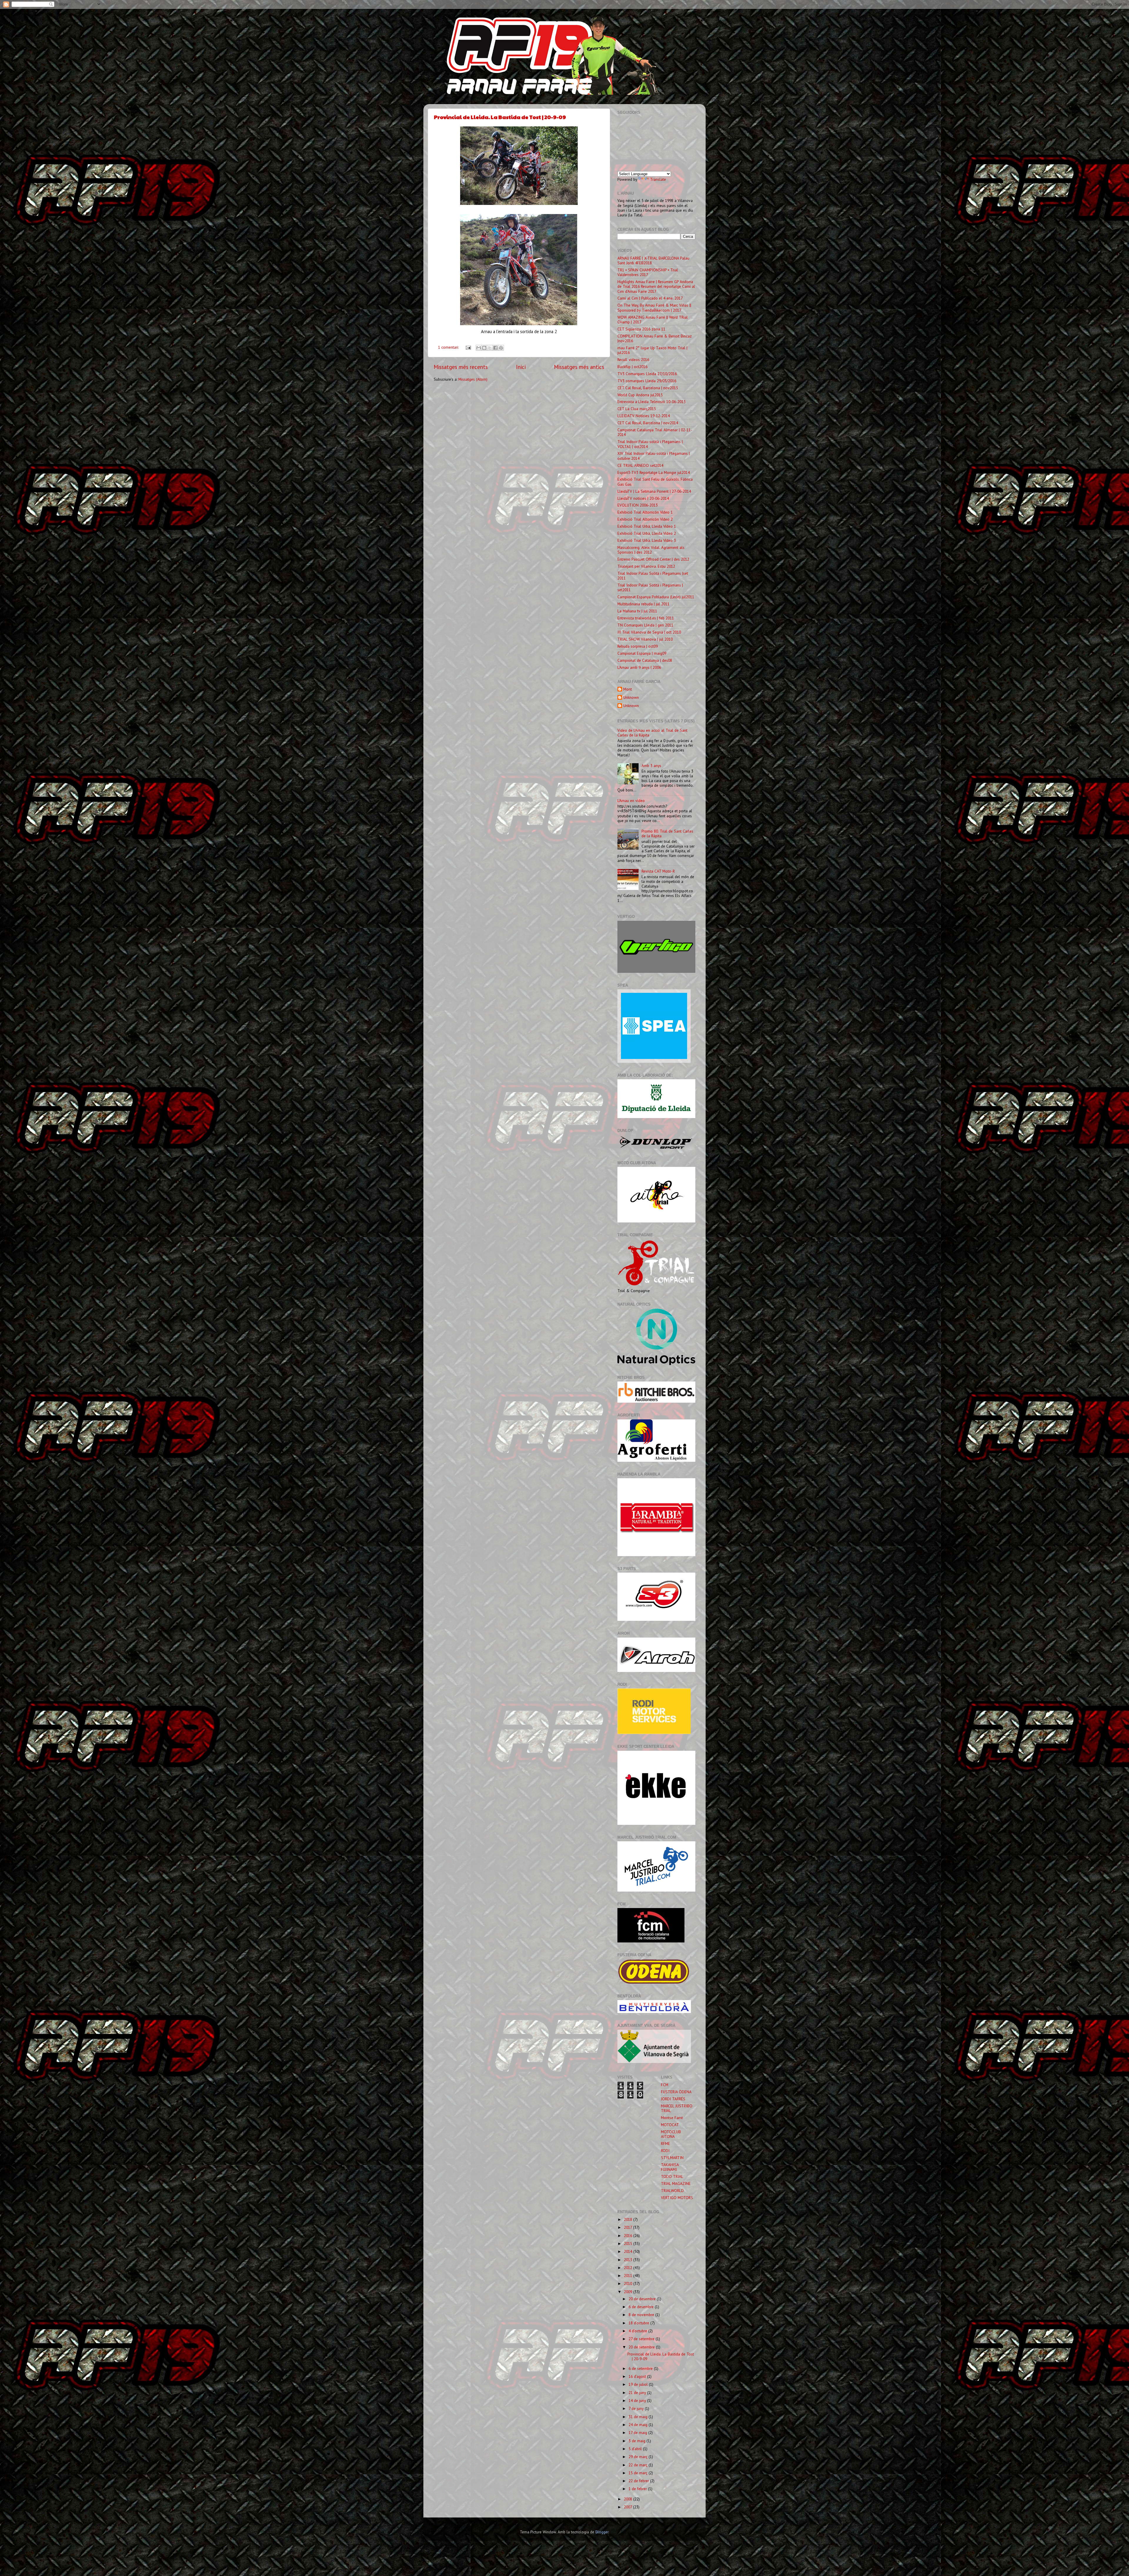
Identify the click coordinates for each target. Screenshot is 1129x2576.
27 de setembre (642, 2339)
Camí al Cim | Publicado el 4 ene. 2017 (650, 298)
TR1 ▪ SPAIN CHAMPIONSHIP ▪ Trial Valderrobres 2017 (648, 272)
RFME (665, 2144)
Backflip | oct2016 (632, 367)
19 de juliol (639, 2384)
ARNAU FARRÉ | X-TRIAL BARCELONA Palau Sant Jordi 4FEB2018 (653, 260)
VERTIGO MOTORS (677, 2198)
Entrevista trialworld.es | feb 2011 (646, 618)
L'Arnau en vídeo (631, 801)
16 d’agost (638, 2376)
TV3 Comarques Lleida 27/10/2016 (647, 374)
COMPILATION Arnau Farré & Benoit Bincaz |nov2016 (655, 338)
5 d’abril (636, 2449)
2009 (629, 2292)
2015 (629, 2243)
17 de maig (638, 2433)
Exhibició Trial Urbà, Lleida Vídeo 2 (647, 533)
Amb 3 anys (651, 766)
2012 (629, 2268)
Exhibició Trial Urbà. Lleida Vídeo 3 (647, 540)
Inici (521, 367)
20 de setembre (642, 2347)
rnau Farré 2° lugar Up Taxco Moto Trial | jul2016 (652, 350)
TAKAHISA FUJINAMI (670, 2167)
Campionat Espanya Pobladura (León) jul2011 (656, 597)
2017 (628, 2227)
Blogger (602, 2532)
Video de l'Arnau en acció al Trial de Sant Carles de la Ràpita (652, 733)
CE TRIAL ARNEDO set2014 (640, 465)
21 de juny (638, 2393)
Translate (658, 179)
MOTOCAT (670, 2125)
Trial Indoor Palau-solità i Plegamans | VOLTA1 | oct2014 (650, 444)
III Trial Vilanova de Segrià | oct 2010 (649, 632)
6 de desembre (642, 2307)
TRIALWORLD (672, 2191)
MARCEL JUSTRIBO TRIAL (677, 2108)
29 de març (639, 2457)
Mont (628, 689)
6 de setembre (641, 2368)
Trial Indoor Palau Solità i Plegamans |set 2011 (653, 576)
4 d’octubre (638, 2331)
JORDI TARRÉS (673, 2099)
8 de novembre (642, 2315)
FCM (665, 2085)
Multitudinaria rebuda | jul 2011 (643, 604)
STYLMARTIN (672, 2158)
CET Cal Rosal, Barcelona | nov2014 (648, 423)
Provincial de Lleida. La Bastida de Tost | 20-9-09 (500, 117)
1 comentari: (449, 347)
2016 (629, 2236)
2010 (629, 2283)
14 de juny (638, 2400)
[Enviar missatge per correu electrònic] (468, 347)
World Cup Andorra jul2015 (640, 395)
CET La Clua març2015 (637, 409)
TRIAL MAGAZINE (676, 2184)
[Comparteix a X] (490, 348)
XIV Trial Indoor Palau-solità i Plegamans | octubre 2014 (654, 456)
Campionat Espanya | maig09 (642, 653)
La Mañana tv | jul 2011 (637, 611)
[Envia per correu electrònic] (479, 348)
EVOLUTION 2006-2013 (638, 505)
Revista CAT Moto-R (658, 871)
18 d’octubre (639, 2323)
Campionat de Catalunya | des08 (645, 660)
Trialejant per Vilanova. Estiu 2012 (646, 566)
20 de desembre (643, 2299)
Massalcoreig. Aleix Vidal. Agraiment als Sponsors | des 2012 (651, 550)
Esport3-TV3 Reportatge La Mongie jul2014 (654, 472)
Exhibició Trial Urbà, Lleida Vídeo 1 (647, 526)
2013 (629, 2260)
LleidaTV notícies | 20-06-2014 (643, 498)
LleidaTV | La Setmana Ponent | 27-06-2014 (654, 491)
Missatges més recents (461, 367)
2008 (629, 2499)
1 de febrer (638, 2489)
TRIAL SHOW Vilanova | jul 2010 (645, 639)
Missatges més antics (579, 367)
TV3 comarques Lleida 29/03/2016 (647, 381)
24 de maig (639, 2425)
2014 (629, 2251)
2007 (628, 2507)
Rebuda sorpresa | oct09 (638, 646)
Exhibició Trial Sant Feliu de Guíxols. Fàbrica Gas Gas (655, 482)
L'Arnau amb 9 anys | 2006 (639, 667)
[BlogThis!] (484, 348)
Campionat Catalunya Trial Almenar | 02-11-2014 (655, 432)
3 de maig (638, 2441)
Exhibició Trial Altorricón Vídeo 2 (645, 519)
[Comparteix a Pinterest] (501, 348)
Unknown (631, 698)
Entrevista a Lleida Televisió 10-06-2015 (652, 402)
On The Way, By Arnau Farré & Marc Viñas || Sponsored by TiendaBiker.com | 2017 (654, 308)
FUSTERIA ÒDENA (676, 2092)
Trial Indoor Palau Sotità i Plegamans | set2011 (650, 587)
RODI (665, 2151)
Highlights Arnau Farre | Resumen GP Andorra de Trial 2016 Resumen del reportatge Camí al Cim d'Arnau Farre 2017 (656, 286)
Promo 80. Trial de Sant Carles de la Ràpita (667, 833)
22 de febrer (639, 2481)
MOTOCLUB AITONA (671, 2134)
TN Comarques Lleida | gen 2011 (645, 625)
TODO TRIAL (672, 2176)
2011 (629, 2276)
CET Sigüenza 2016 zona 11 (641, 329)
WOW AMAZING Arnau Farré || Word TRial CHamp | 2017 (653, 320)
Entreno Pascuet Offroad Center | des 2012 (653, 559)
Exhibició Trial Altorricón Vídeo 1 (645, 512)
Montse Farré (672, 2118)
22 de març (639, 2465)
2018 (629, 2219)
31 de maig (639, 2417)
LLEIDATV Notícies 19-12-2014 (644, 416)
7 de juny (637, 2408)
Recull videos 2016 (633, 360)
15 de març (639, 2473)
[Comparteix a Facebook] (495, 348)
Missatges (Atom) (473, 379)
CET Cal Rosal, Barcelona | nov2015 (648, 388)
